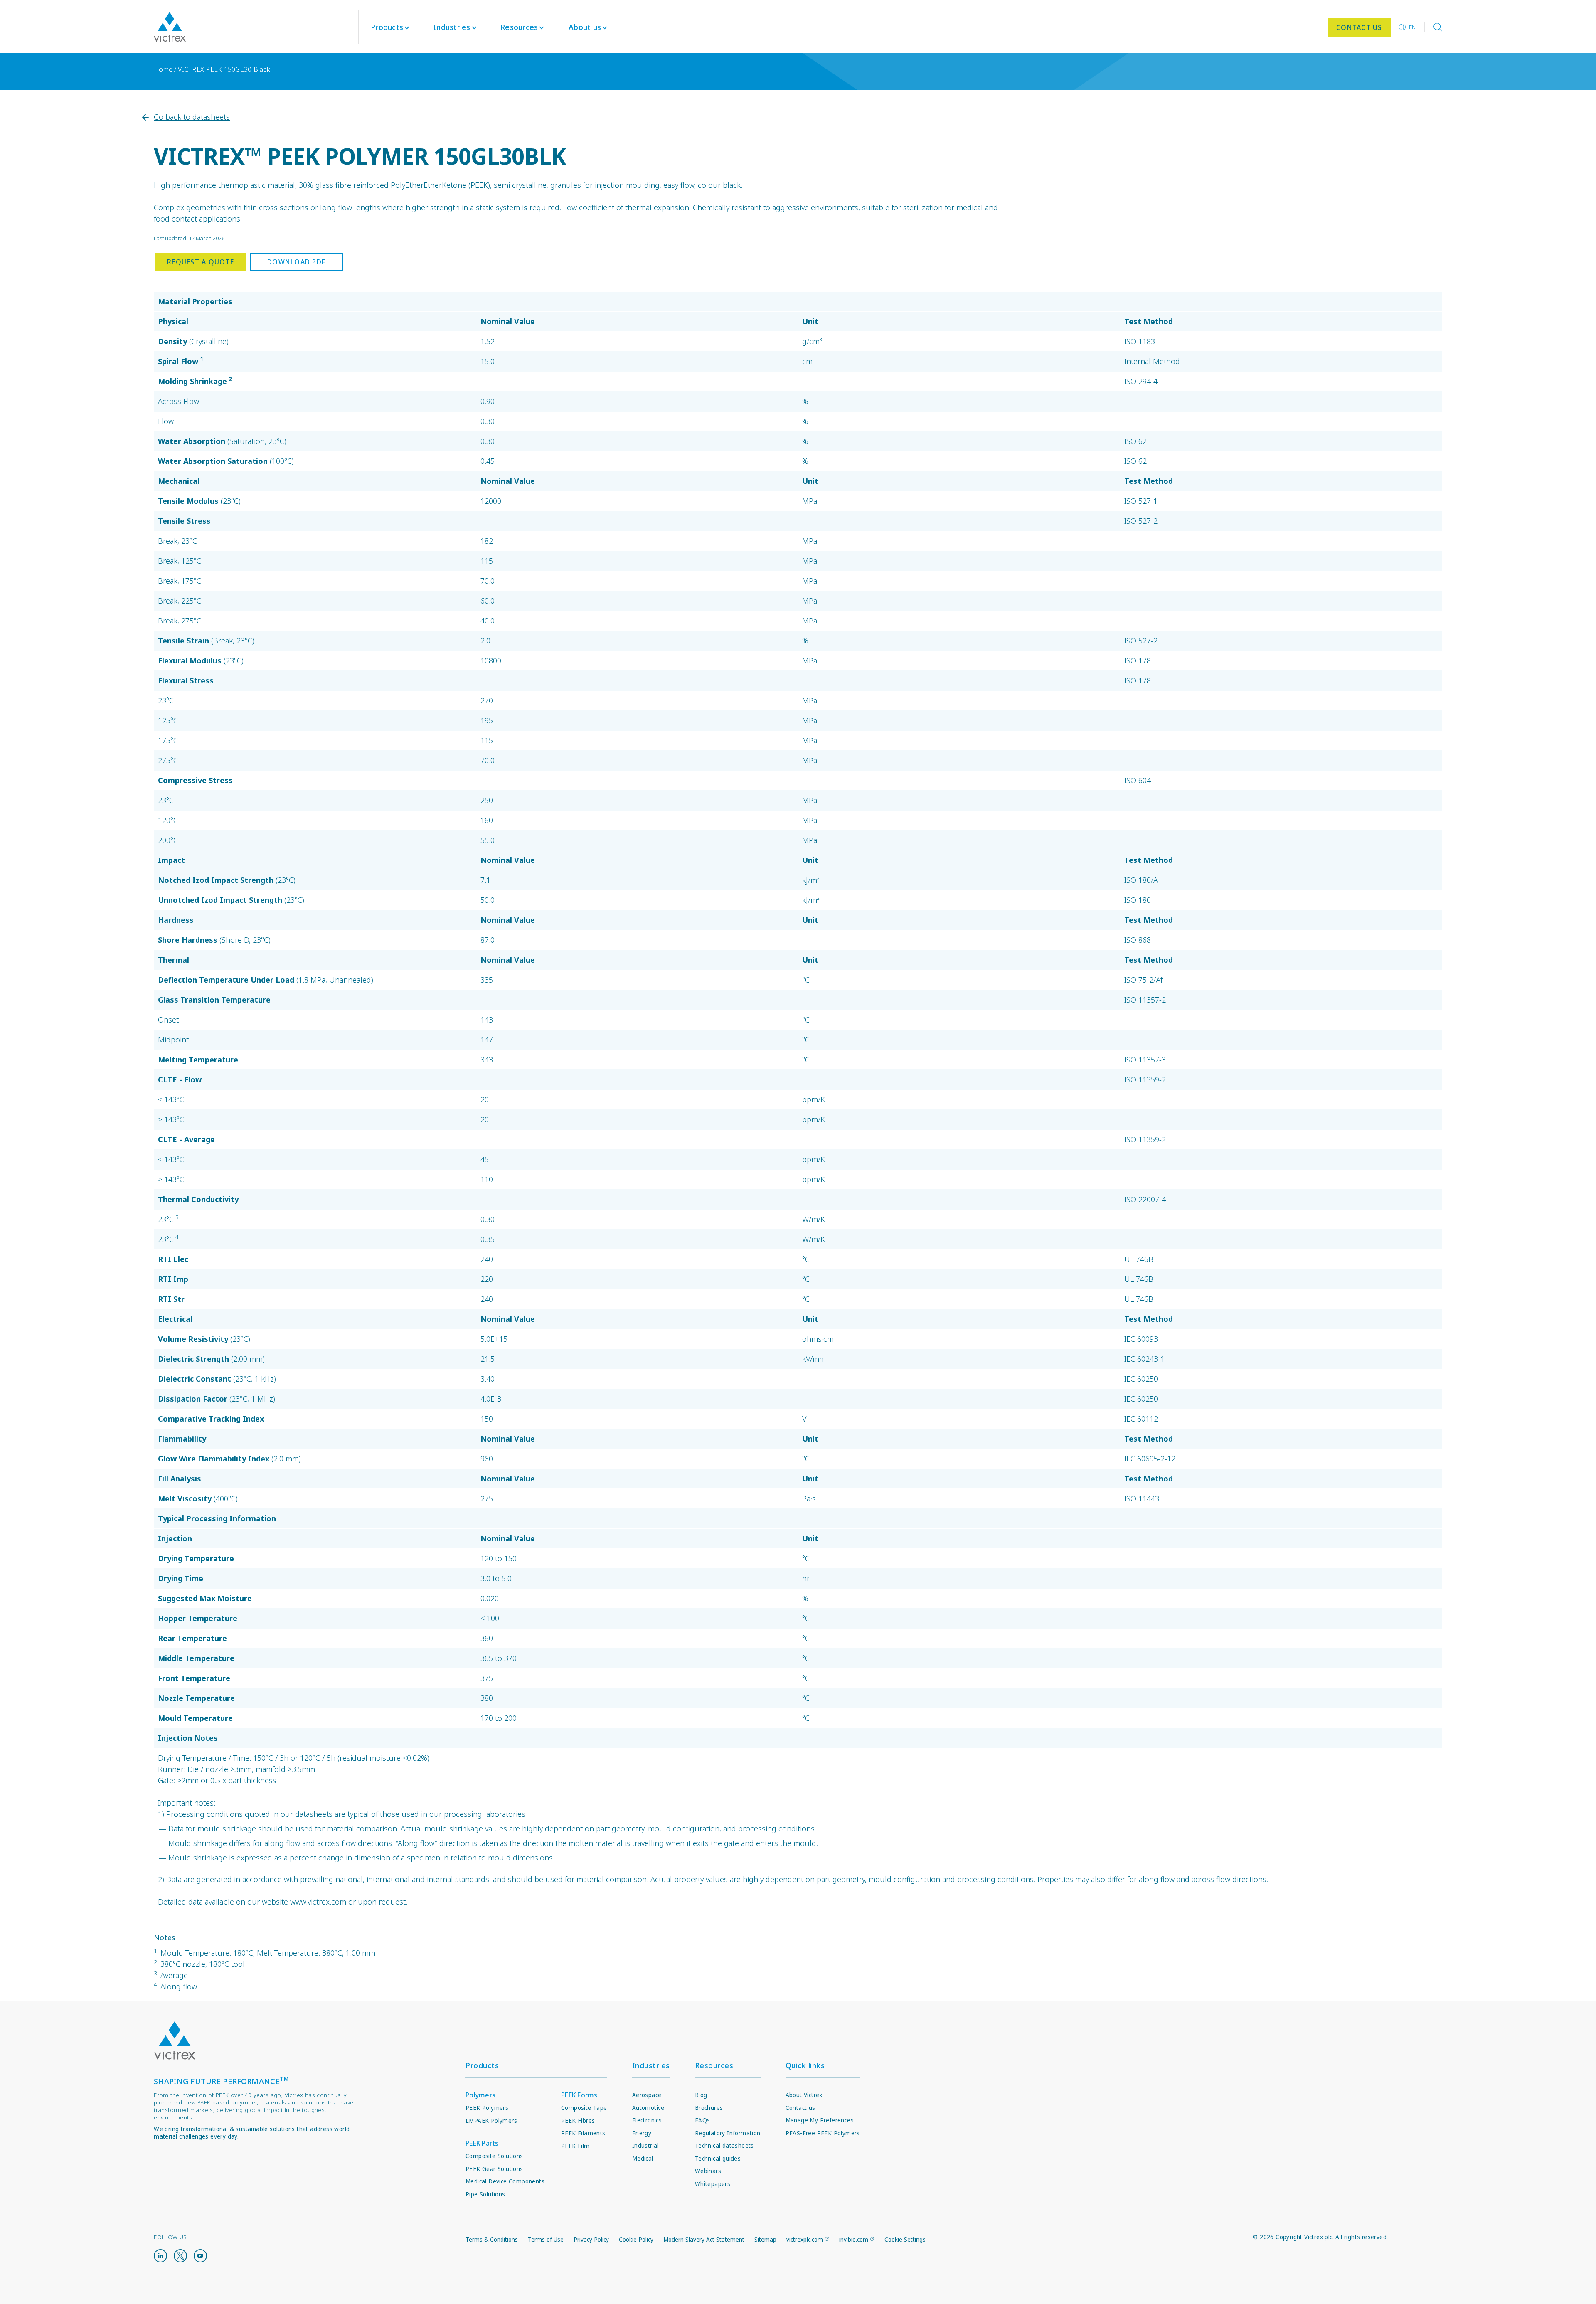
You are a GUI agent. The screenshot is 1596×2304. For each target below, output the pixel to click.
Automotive (648, 2108)
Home (163, 69)
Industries (651, 2065)
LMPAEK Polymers (491, 2121)
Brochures (709, 2108)
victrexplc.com (805, 2240)
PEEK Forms (579, 2095)
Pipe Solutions (485, 2194)
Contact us (800, 2108)
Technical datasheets (724, 2146)
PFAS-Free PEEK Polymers (823, 2133)
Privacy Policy (591, 2240)
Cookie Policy (636, 2240)
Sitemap (765, 2240)
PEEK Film (575, 2146)
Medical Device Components (505, 2181)
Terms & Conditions (492, 2240)
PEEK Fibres (578, 2121)
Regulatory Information (728, 2133)
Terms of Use (546, 2240)
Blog (701, 2095)
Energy (642, 2133)
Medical (643, 2159)
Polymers (480, 2095)
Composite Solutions (494, 2156)
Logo (175, 2041)
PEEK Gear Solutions (494, 2169)
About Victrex (804, 2095)
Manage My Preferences (820, 2120)
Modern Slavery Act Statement (704, 2240)
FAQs (703, 2120)
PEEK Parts (482, 2143)
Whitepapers (713, 2184)
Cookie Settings (905, 2240)
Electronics (647, 2120)
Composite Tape (584, 2108)
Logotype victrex (170, 27)
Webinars (708, 2171)
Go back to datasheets (192, 117)
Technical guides (718, 2159)
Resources (714, 2065)
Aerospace (647, 2095)
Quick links (805, 2065)
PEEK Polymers (487, 2108)
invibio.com (854, 2240)
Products (387, 27)
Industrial (645, 2146)
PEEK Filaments (583, 2133)
